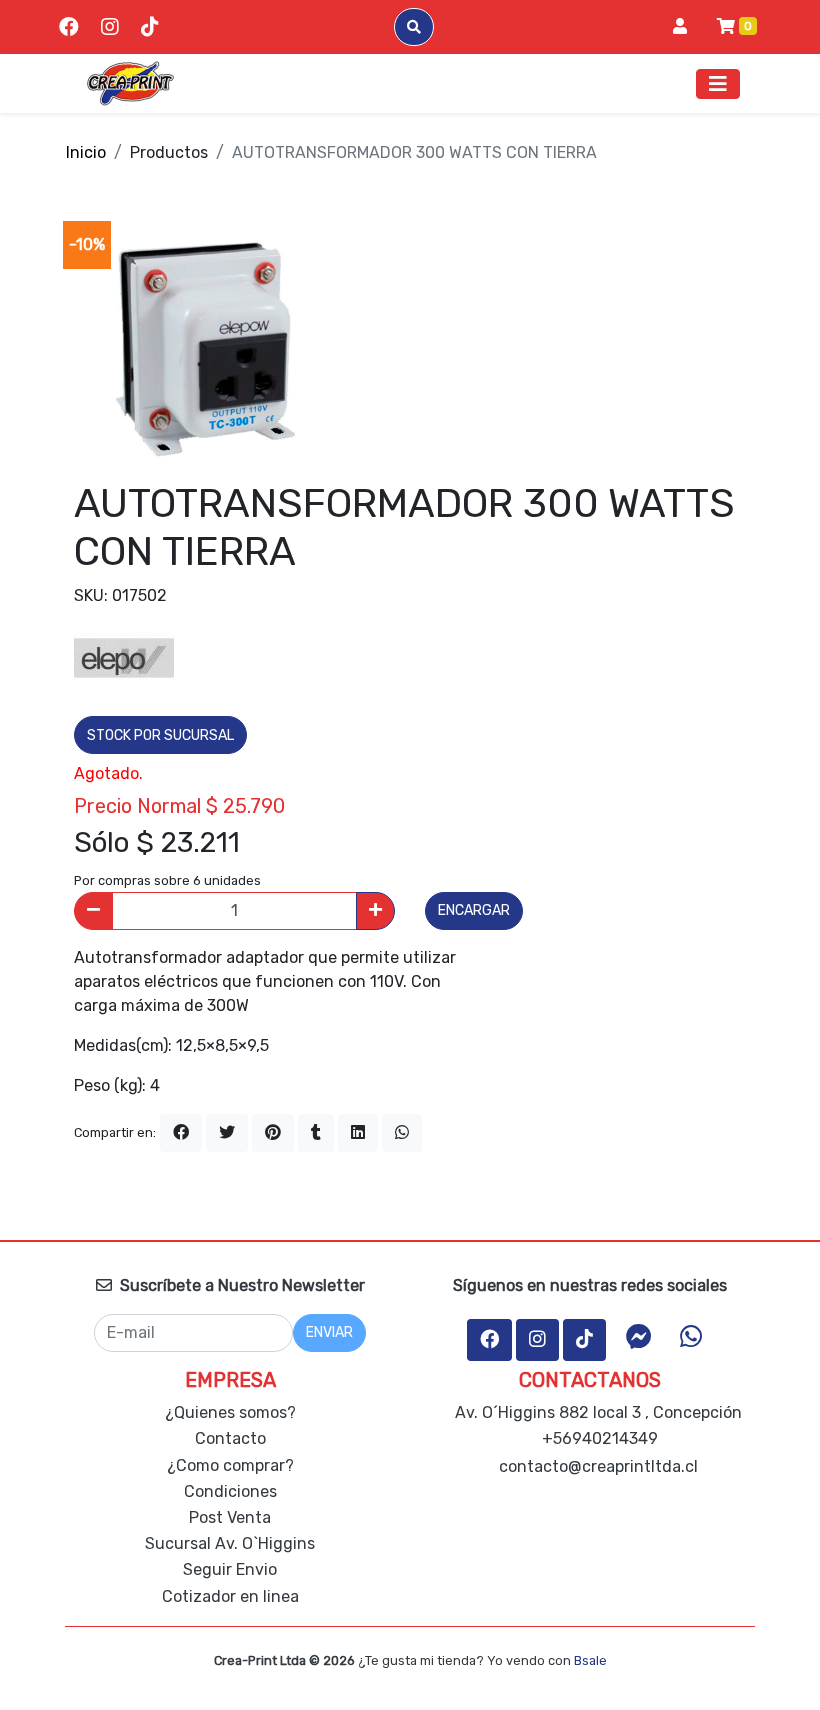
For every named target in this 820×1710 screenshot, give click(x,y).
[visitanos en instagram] (110, 27)
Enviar (329, 1332)
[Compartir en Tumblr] (316, 1133)
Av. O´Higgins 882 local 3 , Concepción (596, 1412)
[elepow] (124, 656)
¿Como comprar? (230, 1465)
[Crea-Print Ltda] (130, 83)
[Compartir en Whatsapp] (402, 1133)
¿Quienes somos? (230, 1412)
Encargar (474, 910)
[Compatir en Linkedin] (358, 1133)
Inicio (86, 152)
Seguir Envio (230, 1569)
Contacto (230, 1438)
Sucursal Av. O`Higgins (230, 1543)
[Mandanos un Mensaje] (639, 1337)
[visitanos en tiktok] (150, 27)
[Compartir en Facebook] (181, 1133)
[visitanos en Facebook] (69, 27)
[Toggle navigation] (718, 84)
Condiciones (230, 1491)
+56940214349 (598, 1438)
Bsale (590, 1660)
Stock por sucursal (160, 735)
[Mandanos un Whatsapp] (691, 1337)
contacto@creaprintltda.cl (598, 1466)
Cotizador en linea (230, 1596)
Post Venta (230, 1517)
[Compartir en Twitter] (227, 1133)
